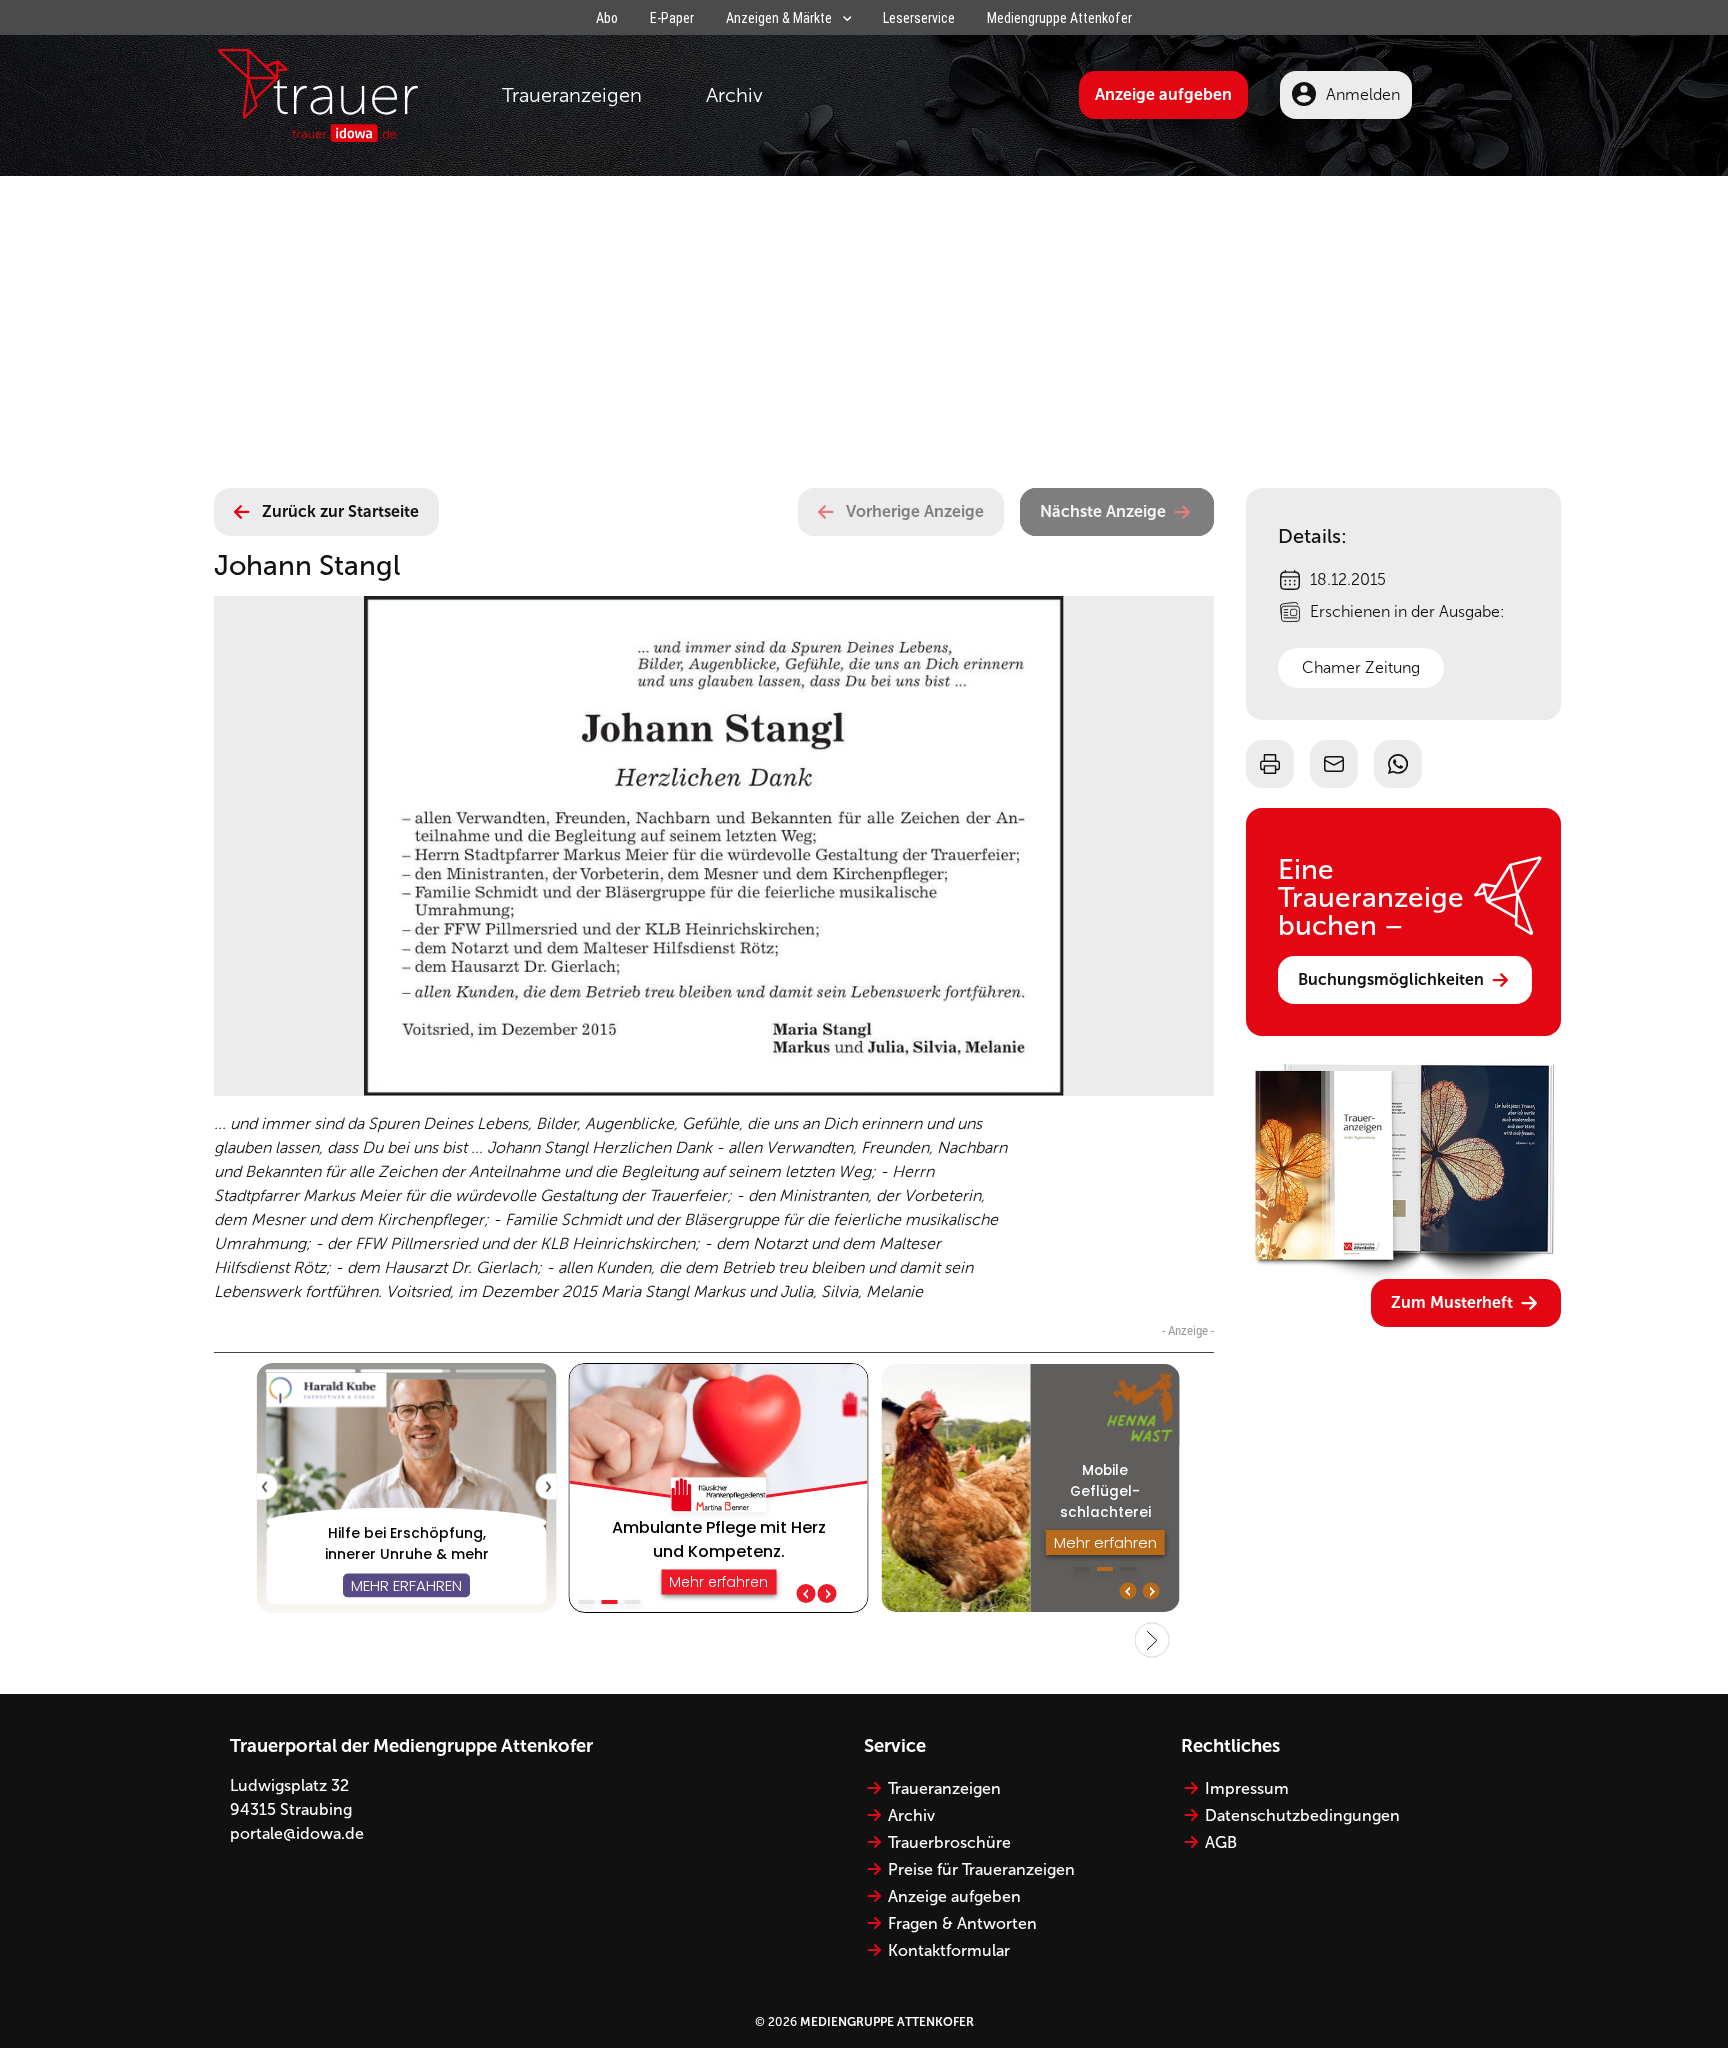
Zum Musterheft (1452, 1302)
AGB (1221, 1842)
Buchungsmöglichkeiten (1391, 979)
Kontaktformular (949, 1950)
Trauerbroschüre (949, 1842)
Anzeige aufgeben (1163, 94)
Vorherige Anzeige (915, 511)
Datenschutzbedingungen (1302, 1815)
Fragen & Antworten (962, 1923)
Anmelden (1363, 94)
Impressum (1247, 1788)
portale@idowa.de (297, 1833)
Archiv (734, 95)
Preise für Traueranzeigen (981, 1869)
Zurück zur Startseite (340, 511)
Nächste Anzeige (1103, 511)
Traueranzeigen (572, 95)
